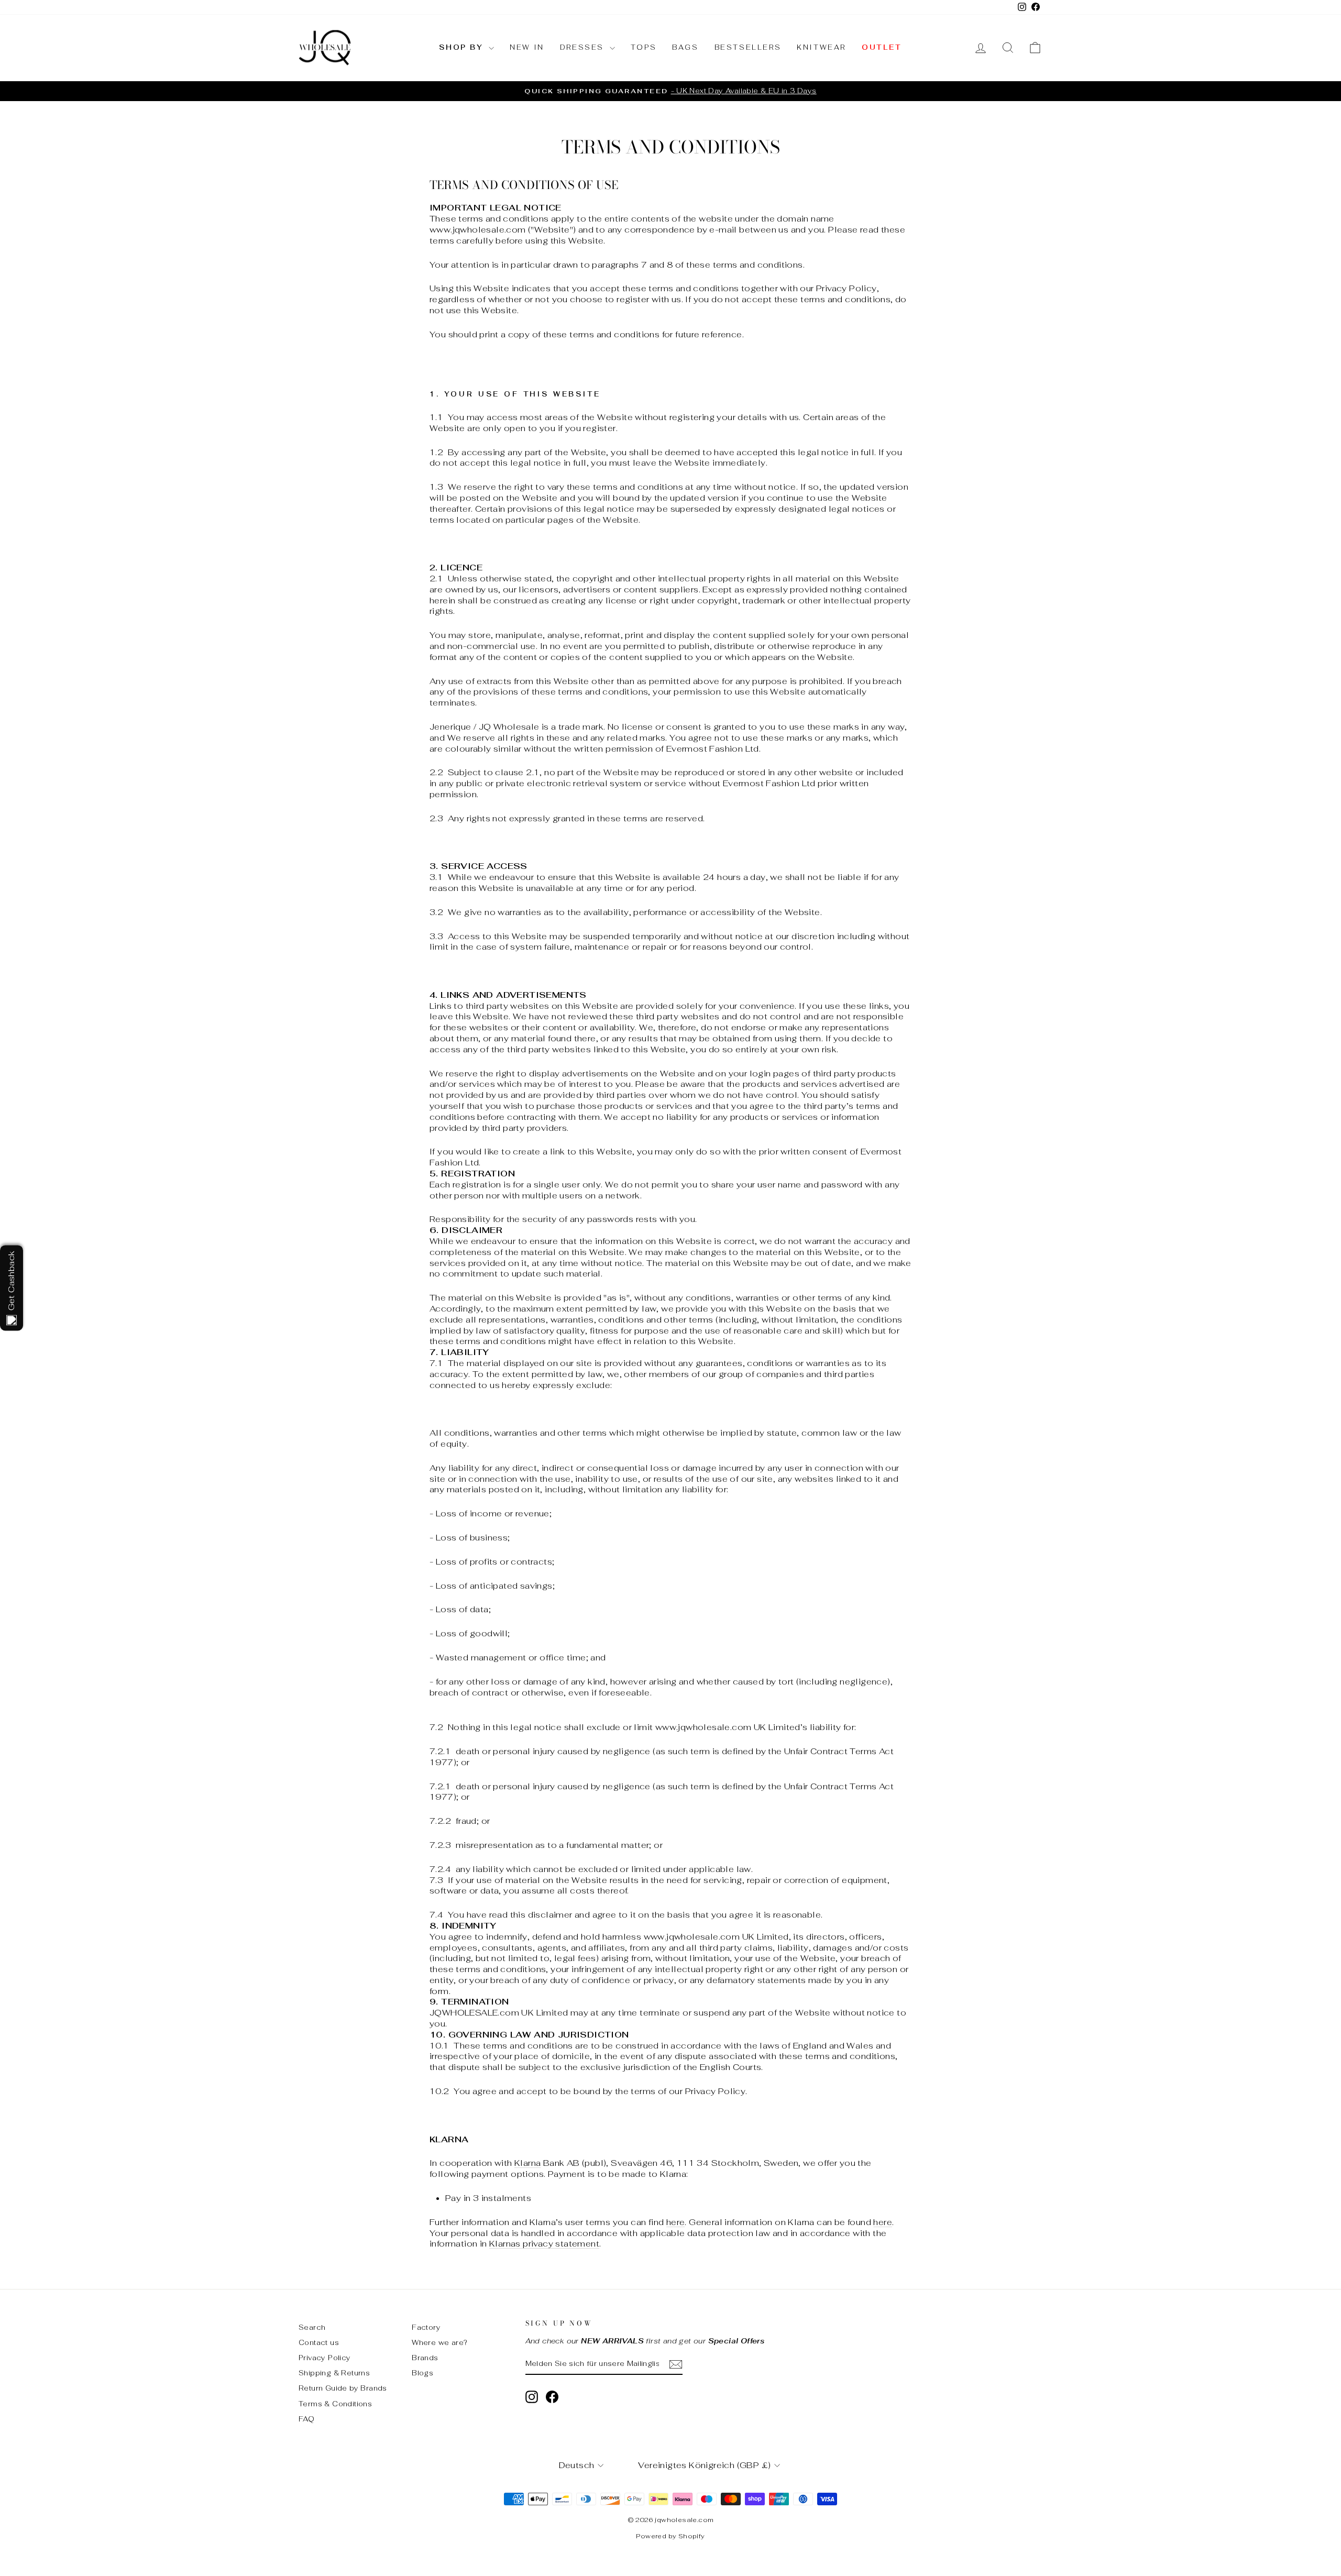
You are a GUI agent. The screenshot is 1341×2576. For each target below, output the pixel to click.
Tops (644, 47)
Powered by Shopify (670, 2536)
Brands (425, 2358)
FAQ (306, 2419)
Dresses (584, 47)
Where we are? (439, 2342)
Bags (685, 47)
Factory (426, 2327)
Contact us (319, 2342)
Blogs (422, 2373)
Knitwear (821, 47)
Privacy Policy (325, 2358)
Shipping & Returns (334, 2373)
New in (527, 47)
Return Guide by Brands (343, 2388)
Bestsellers (748, 47)
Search (312, 2327)
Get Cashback (11, 1281)
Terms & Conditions (335, 2404)
